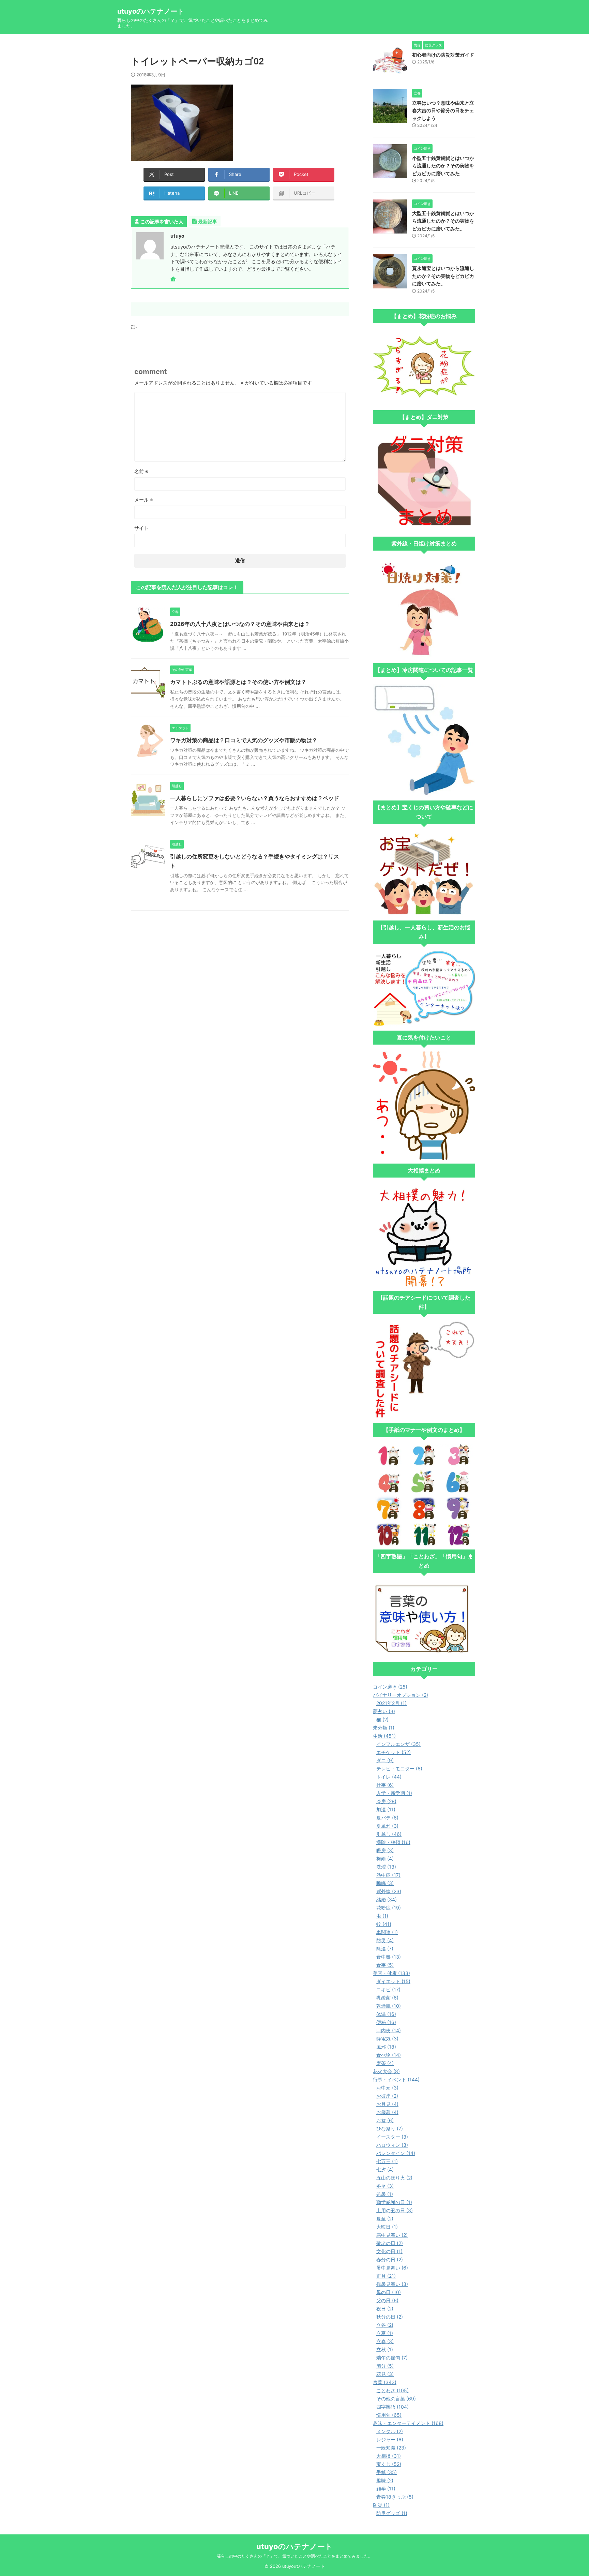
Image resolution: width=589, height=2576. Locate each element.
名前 (141, 471)
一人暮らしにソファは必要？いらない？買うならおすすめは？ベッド (255, 798)
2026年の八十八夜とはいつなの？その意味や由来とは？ (240, 624)
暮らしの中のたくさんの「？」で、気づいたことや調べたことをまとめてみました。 (294, 2556)
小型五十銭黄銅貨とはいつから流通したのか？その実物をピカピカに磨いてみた (443, 166)
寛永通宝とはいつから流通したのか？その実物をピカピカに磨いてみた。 (443, 276)
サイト (141, 528)
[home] (174, 280)
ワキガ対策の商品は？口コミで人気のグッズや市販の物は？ (244, 740)
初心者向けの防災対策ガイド (443, 55)
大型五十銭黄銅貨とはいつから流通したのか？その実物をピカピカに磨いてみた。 (443, 221)
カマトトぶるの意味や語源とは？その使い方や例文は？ (238, 682)
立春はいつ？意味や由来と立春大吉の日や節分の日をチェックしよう (443, 110)
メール (144, 500)
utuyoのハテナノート (151, 11)
